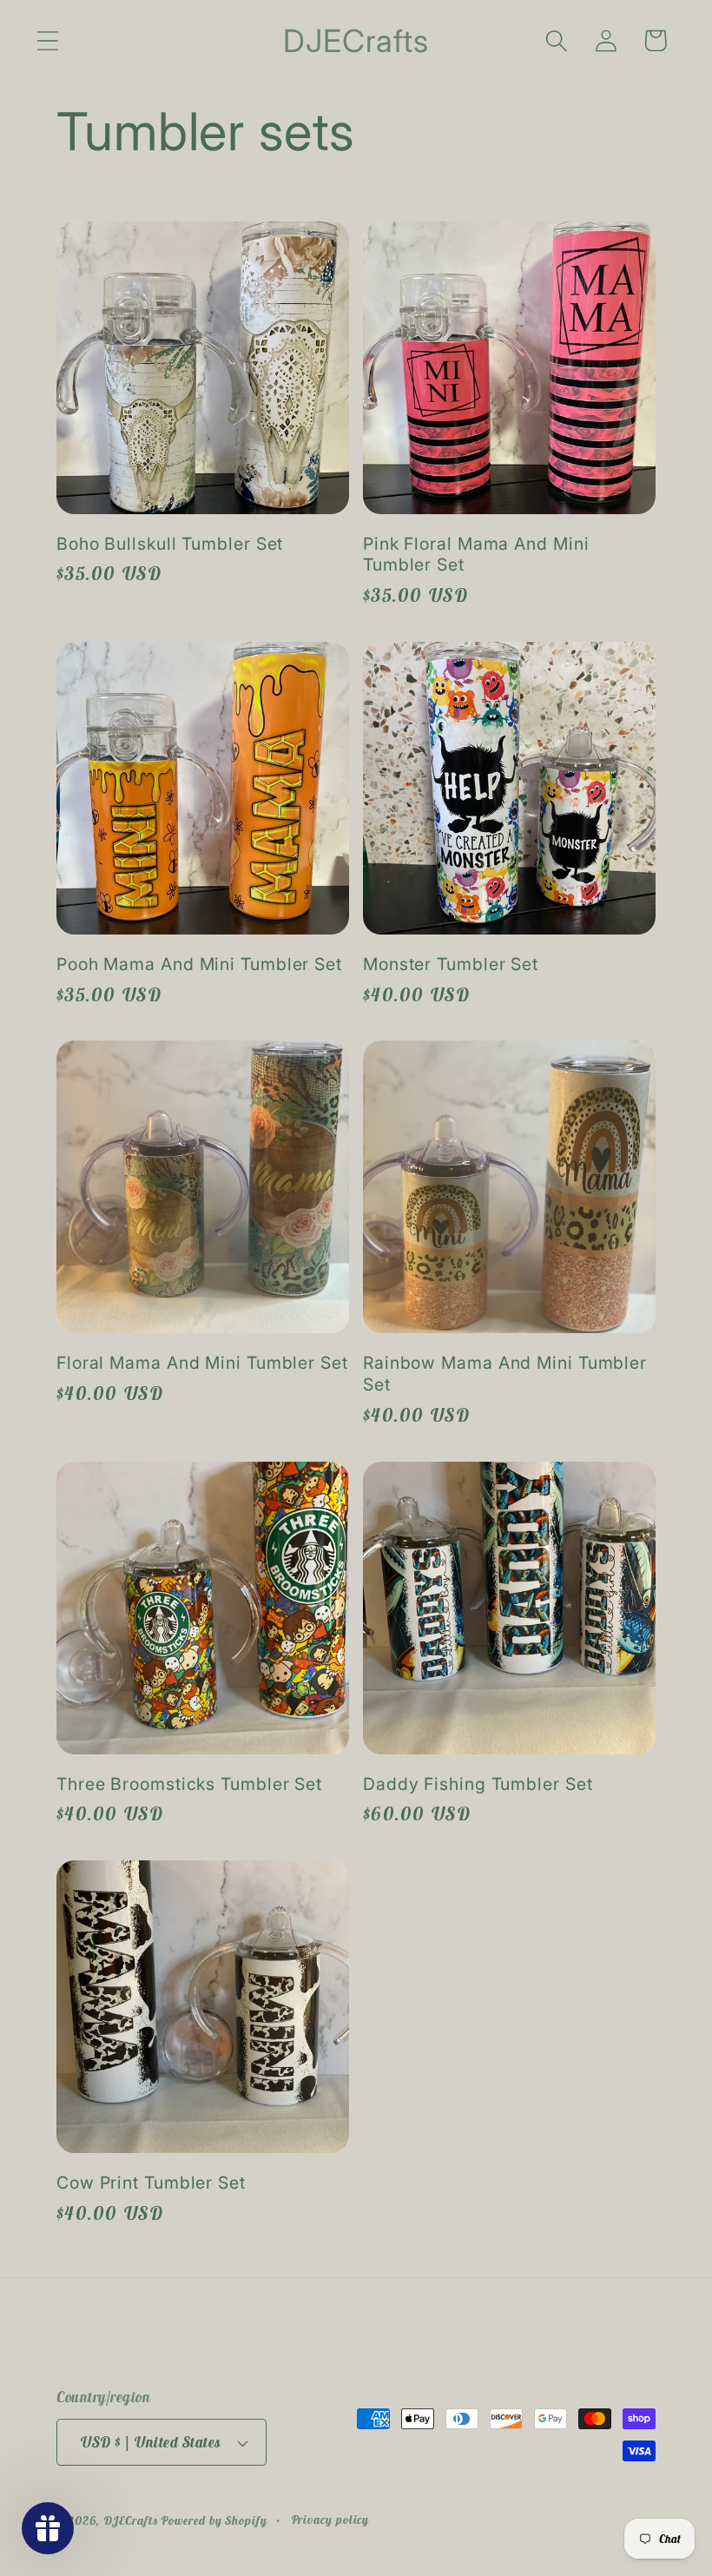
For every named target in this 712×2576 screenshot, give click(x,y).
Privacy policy (330, 2520)
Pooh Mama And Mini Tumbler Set (199, 964)
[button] (47, 40)
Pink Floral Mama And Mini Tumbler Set (476, 555)
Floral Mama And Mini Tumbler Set (202, 1363)
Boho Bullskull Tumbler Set (170, 544)
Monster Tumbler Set (451, 964)
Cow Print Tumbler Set (151, 2183)
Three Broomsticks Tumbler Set (189, 1784)
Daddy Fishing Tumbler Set (478, 1784)
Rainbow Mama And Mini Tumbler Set (505, 1374)
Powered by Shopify (214, 2520)
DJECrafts (130, 2520)
